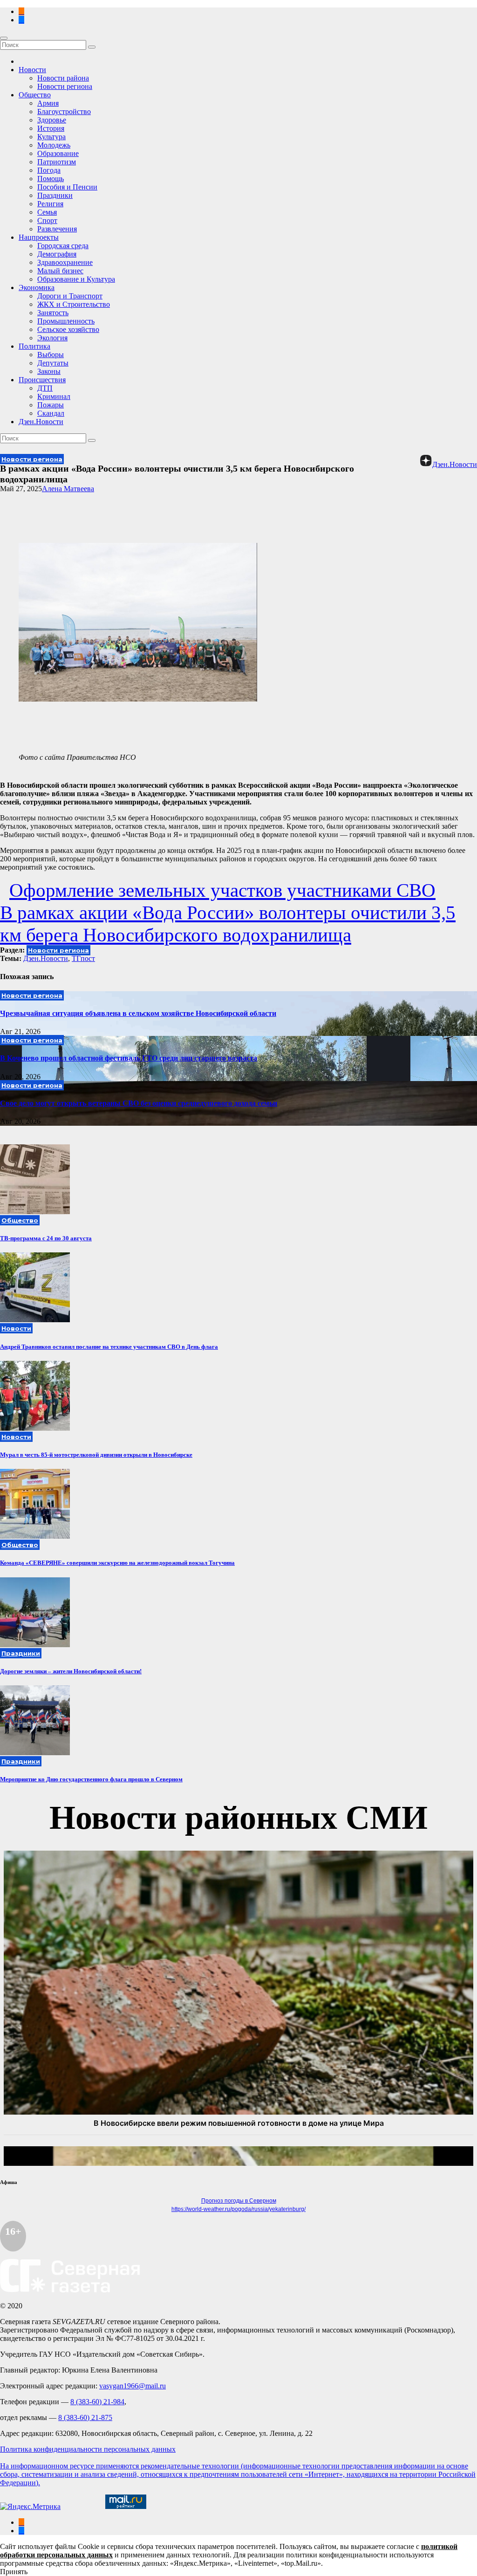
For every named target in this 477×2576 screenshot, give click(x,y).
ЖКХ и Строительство (74, 304)
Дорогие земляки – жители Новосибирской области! (71, 1671)
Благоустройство (64, 112)
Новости (32, 70)
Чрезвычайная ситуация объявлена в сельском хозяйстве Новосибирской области (138, 1013)
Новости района (63, 78)
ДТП (45, 388)
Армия (48, 103)
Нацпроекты (39, 237)
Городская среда (63, 246)
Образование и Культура (76, 279)
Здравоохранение (65, 262)
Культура (51, 137)
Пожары (51, 405)
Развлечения (57, 229)
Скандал (51, 413)
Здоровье (52, 120)
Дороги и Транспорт (70, 296)
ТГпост (83, 958)
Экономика (37, 287)
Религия (50, 204)
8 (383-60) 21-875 (85, 2417)
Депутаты (53, 363)
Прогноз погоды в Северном (239, 2201)
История (51, 128)
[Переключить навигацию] (4, 38)
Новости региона (65, 86)
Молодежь (54, 145)
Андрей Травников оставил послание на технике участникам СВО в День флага (109, 1347)
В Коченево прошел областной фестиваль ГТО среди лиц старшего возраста (129, 1058)
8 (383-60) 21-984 (97, 2402)
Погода (49, 170)
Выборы (51, 355)
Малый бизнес (60, 271)
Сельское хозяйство (68, 329)
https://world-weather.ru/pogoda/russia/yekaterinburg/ (238, 2209)
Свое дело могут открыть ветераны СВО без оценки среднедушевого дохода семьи (139, 1103)
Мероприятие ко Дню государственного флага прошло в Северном (91, 1779)
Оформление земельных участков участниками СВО (222, 890)
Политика (34, 346)
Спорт (47, 220)
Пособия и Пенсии (67, 187)
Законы (49, 371)
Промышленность (66, 321)
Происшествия (42, 380)
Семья (47, 212)
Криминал (54, 396)
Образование (58, 153)
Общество (35, 95)
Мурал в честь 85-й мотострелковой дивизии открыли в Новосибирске (96, 1455)
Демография (57, 254)
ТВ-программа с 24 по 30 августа (46, 1238)
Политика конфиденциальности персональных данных (88, 2449)
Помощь (51, 179)
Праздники (55, 195)
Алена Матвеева (68, 489)
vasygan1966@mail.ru (133, 2386)
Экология (52, 338)
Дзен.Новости (41, 422)
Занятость (53, 313)
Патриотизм (57, 162)
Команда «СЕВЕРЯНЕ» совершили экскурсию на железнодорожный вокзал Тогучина (117, 1563)
